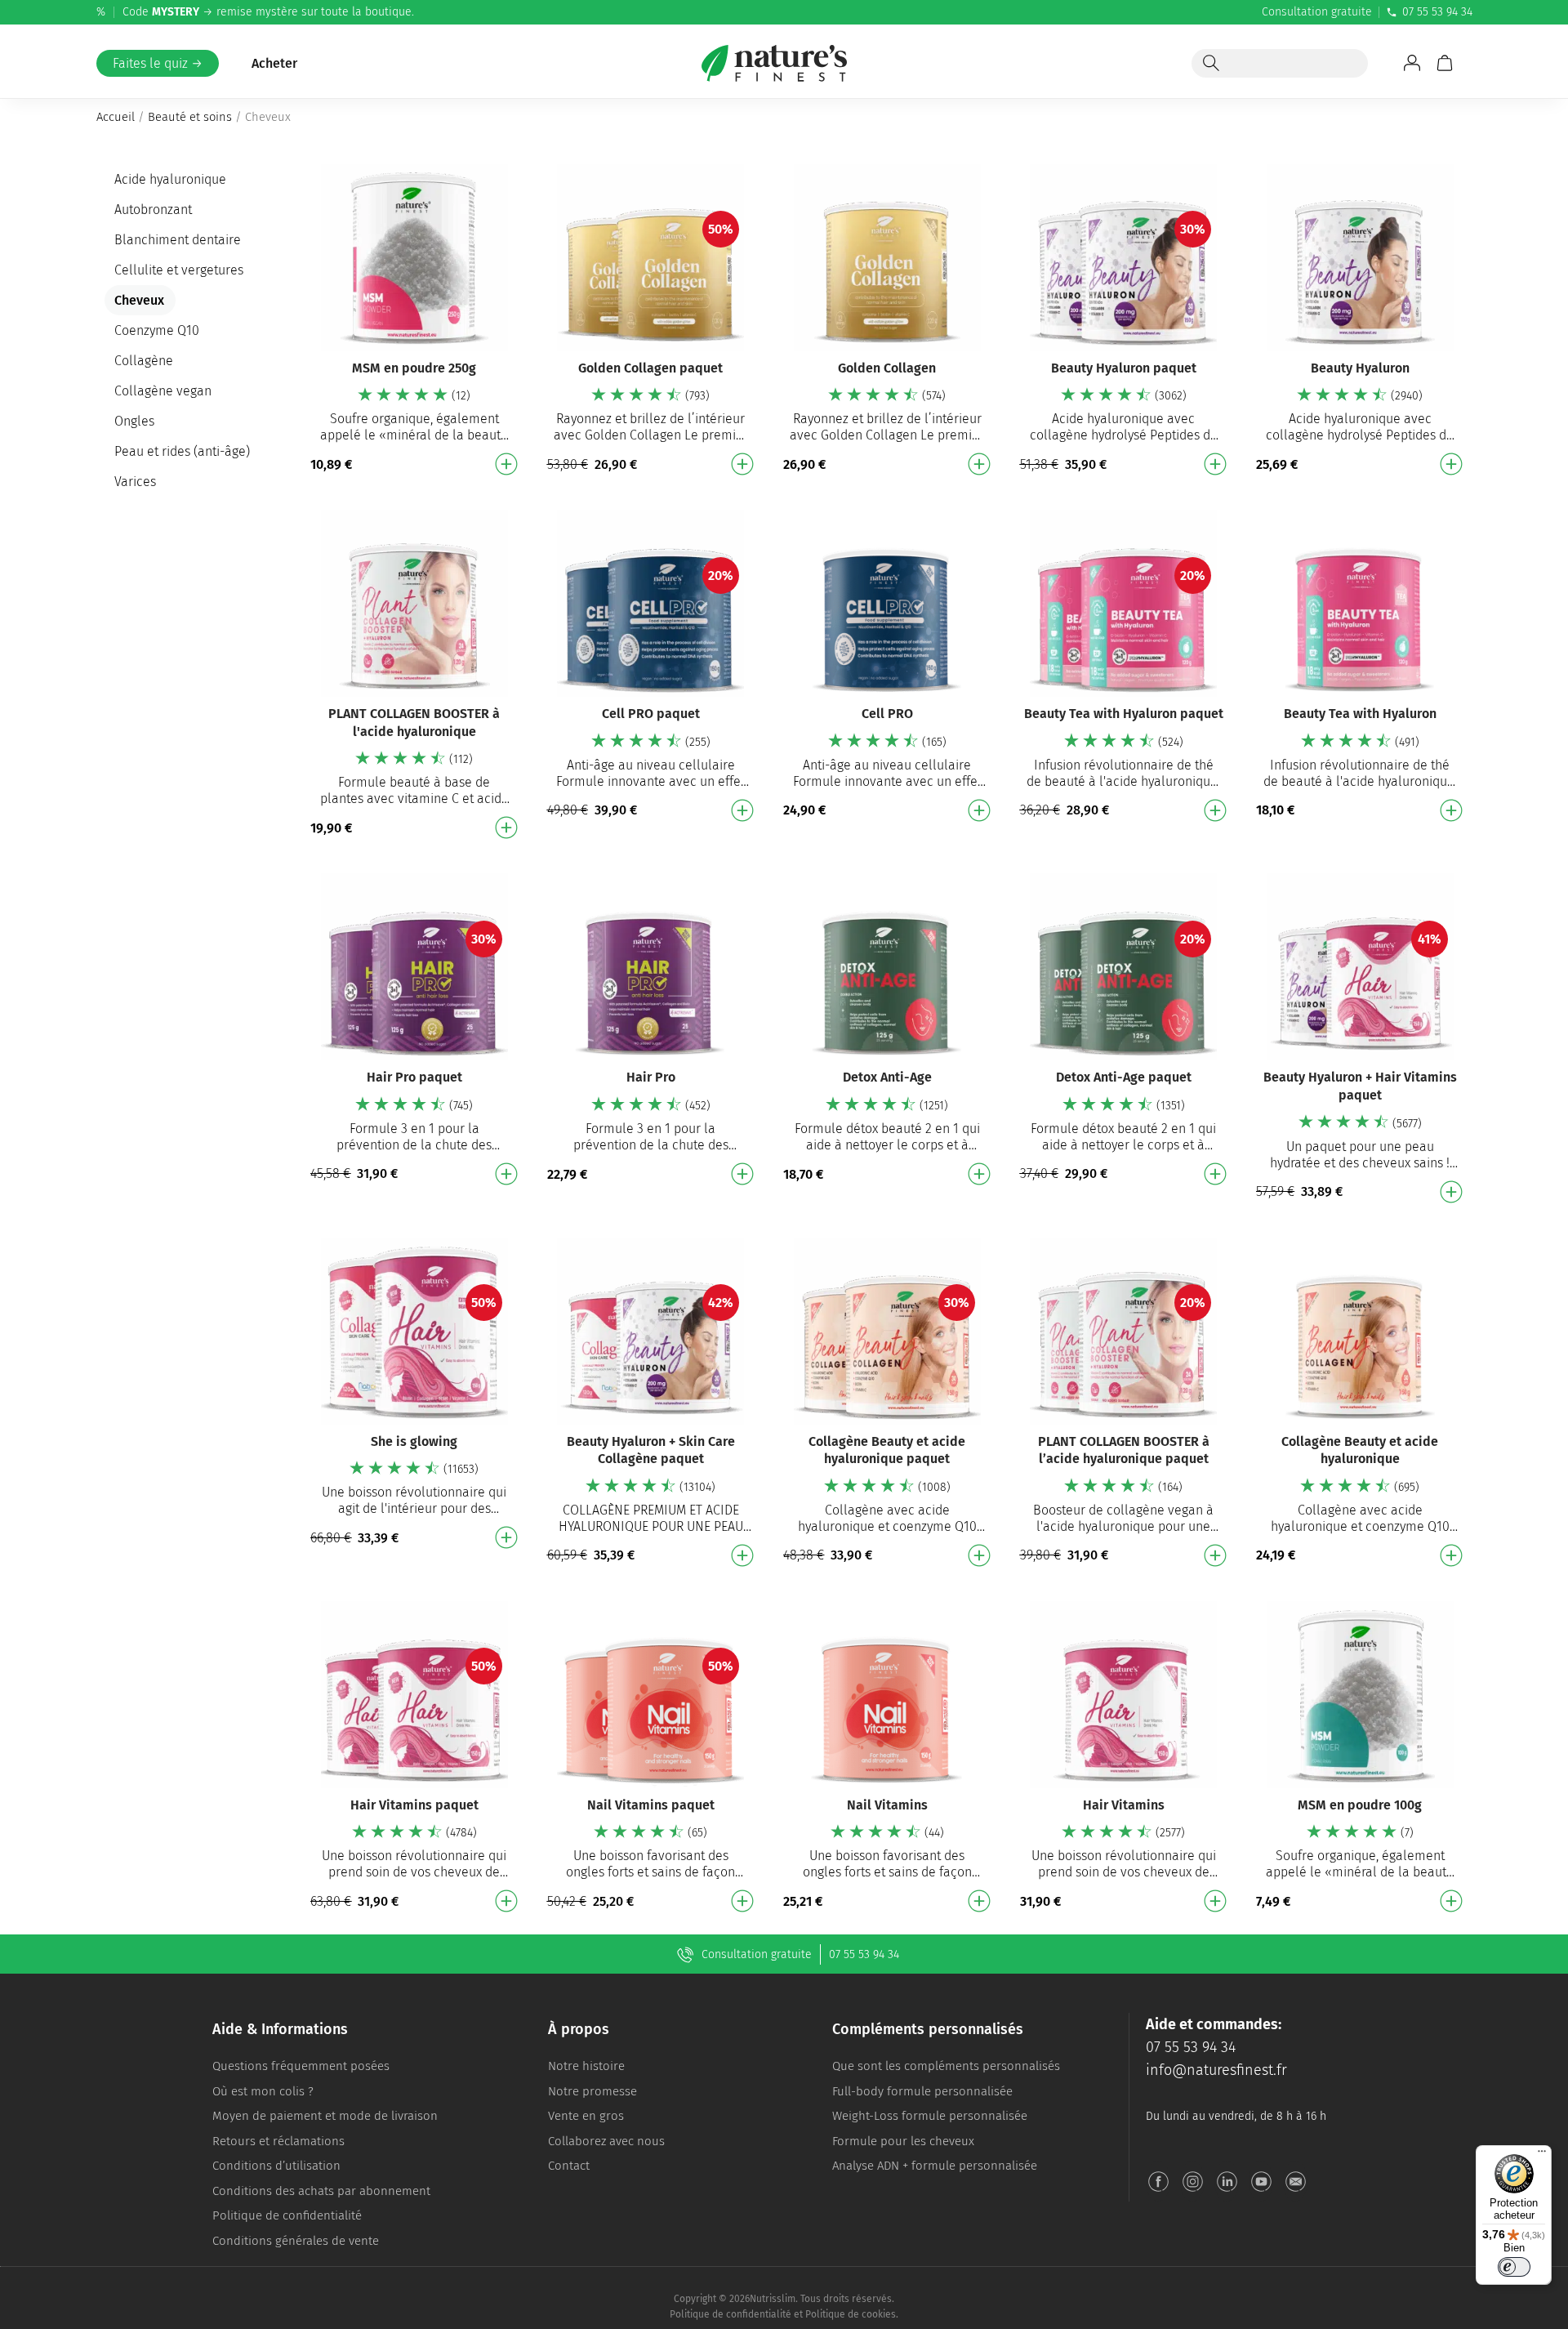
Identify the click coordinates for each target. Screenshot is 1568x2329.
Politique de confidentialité (287, 2215)
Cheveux (139, 300)
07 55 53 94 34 (1437, 12)
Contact (569, 2166)
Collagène (144, 361)
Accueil (116, 117)
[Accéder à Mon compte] (1412, 63)
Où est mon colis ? (263, 2091)
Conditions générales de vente (296, 2241)
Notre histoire (586, 2066)
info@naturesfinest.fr (1216, 2070)
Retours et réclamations (278, 2141)
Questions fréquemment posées (301, 2066)
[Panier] (1445, 63)
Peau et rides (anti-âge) (182, 451)
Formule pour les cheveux (903, 2141)
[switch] (1514, 2267)
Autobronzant (153, 210)
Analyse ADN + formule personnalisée (935, 2166)
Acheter (274, 63)
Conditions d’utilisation (276, 2166)
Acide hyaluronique (170, 179)
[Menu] (1542, 2155)
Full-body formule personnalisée (922, 2091)
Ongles (134, 421)
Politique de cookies (851, 2314)
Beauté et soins (190, 117)
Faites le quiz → (158, 63)
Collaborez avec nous (606, 2141)
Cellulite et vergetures (179, 270)
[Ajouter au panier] (506, 464)
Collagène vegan (163, 391)
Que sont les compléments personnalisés (946, 2066)
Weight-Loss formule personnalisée (930, 2116)
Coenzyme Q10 (157, 330)
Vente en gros (586, 2116)
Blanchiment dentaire (178, 240)
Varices (135, 482)
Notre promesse (592, 2091)
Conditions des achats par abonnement (321, 2191)
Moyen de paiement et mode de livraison (325, 2116)
